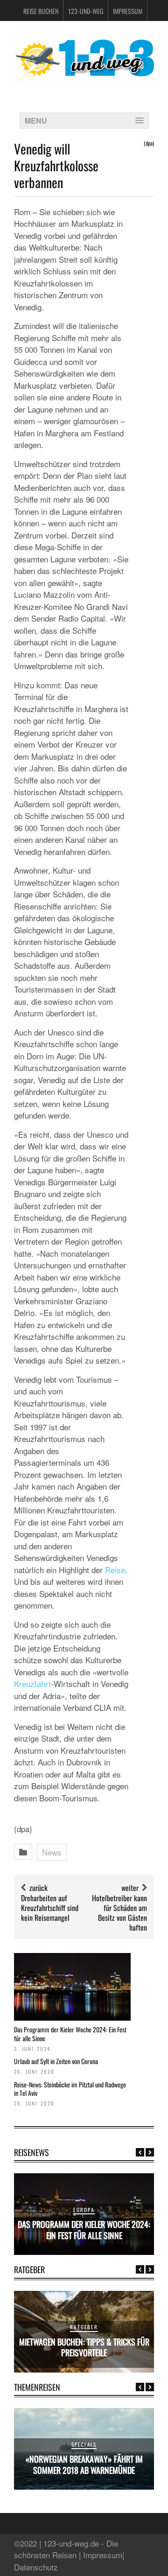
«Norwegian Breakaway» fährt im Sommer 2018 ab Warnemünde (84, 2464)
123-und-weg (86, 11)
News (52, 1852)
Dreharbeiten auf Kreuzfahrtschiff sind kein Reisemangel (50, 1908)
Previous (140, 2152)
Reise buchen (41, 11)
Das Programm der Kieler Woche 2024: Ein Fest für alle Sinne (70, 2033)
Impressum (128, 11)
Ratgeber (84, 2327)
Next (150, 2152)
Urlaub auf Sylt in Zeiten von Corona (56, 2061)
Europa (84, 2210)
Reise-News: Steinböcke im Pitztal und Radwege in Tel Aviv (70, 2089)
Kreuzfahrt (32, 1683)
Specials (84, 2444)
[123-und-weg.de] (84, 80)
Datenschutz (36, 2567)
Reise (115, 1570)
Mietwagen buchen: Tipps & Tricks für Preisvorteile (84, 2347)
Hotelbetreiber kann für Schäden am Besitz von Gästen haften (119, 1912)
